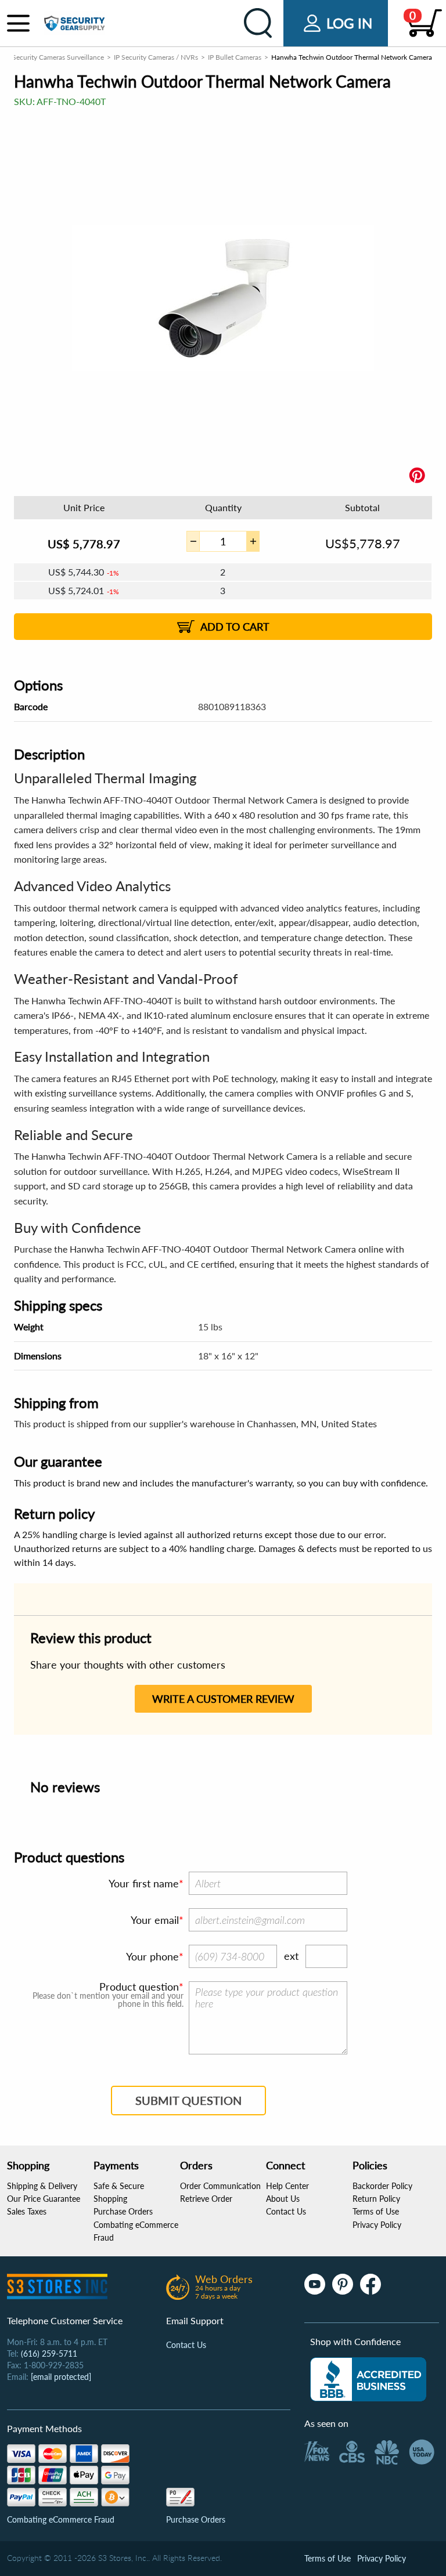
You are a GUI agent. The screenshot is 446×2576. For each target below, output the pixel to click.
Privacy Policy (377, 2225)
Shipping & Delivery (42, 2186)
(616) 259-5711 (49, 2354)
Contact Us (286, 2211)
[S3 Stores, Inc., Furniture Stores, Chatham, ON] (368, 2379)
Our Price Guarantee (44, 2199)
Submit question (188, 2100)
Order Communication (220, 2186)
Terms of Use (376, 2211)
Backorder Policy (382, 2186)
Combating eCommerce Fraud (61, 2519)
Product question (139, 1987)
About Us (283, 2199)
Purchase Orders (123, 2211)
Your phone (152, 1956)
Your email (155, 1920)
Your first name (144, 1883)
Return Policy (376, 2199)
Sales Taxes (27, 2211)
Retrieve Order (206, 2199)
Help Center (287, 2186)
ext (291, 1956)
